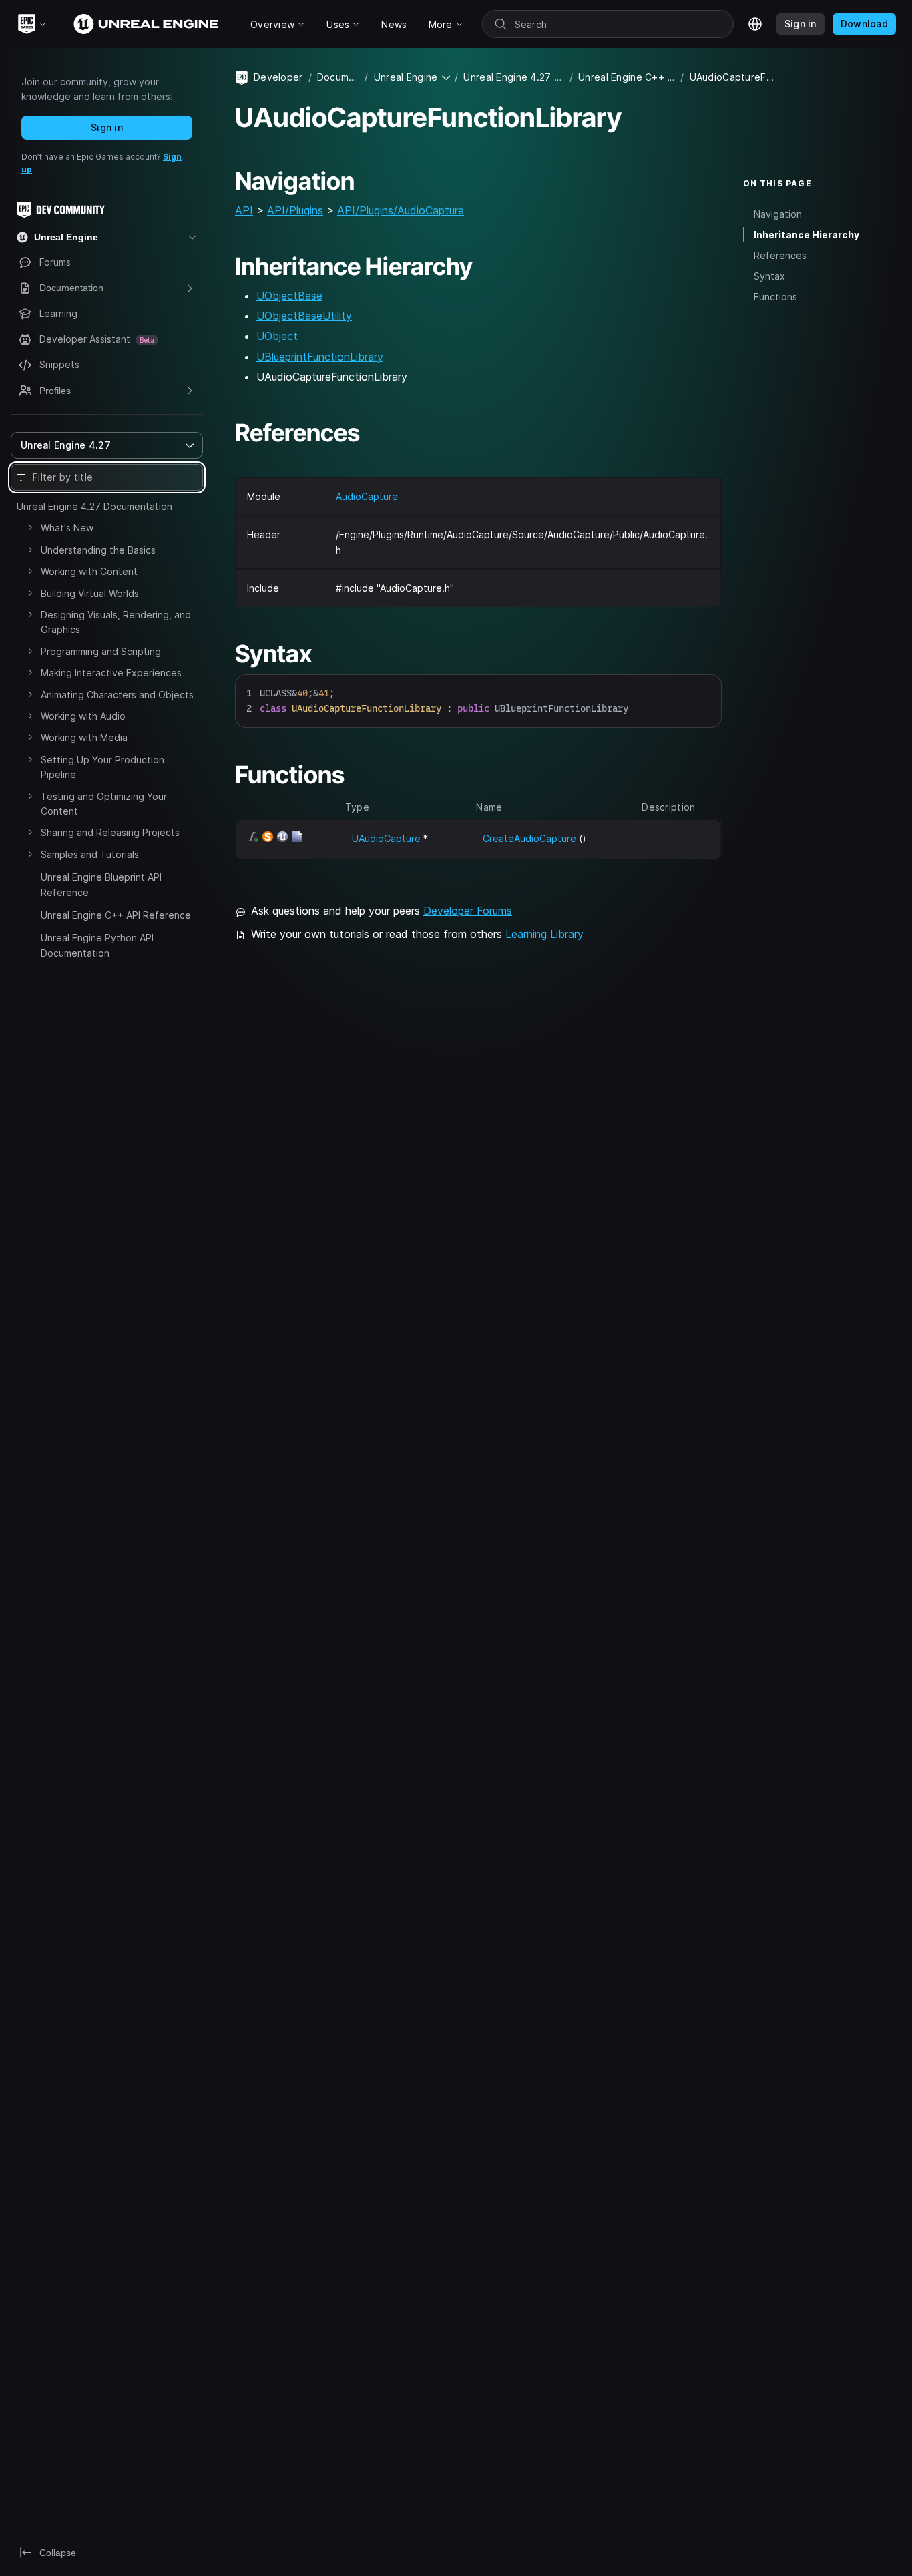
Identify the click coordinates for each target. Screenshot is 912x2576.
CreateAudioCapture (529, 838)
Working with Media (84, 737)
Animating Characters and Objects (117, 695)
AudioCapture (367, 496)
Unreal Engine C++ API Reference (116, 915)
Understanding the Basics (98, 550)
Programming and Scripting (101, 651)
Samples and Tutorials (90, 854)
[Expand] (30, 527)
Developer (278, 77)
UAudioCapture (386, 838)
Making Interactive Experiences (111, 673)
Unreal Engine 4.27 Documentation (94, 506)
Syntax (769, 276)
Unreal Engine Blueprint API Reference (101, 884)
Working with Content (89, 571)
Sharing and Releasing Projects (110, 832)
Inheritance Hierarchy (807, 235)
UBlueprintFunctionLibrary (320, 357)
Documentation (338, 77)
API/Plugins (295, 210)
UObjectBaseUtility (304, 316)
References (780, 255)
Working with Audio (83, 716)
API (244, 210)
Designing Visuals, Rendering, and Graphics (116, 622)
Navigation (778, 214)
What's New (67, 528)
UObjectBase (289, 296)
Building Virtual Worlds (90, 593)
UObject (277, 336)
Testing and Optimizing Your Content (104, 804)
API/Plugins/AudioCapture (401, 210)
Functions (775, 297)
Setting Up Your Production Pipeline (102, 767)
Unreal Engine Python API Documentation (97, 945)
